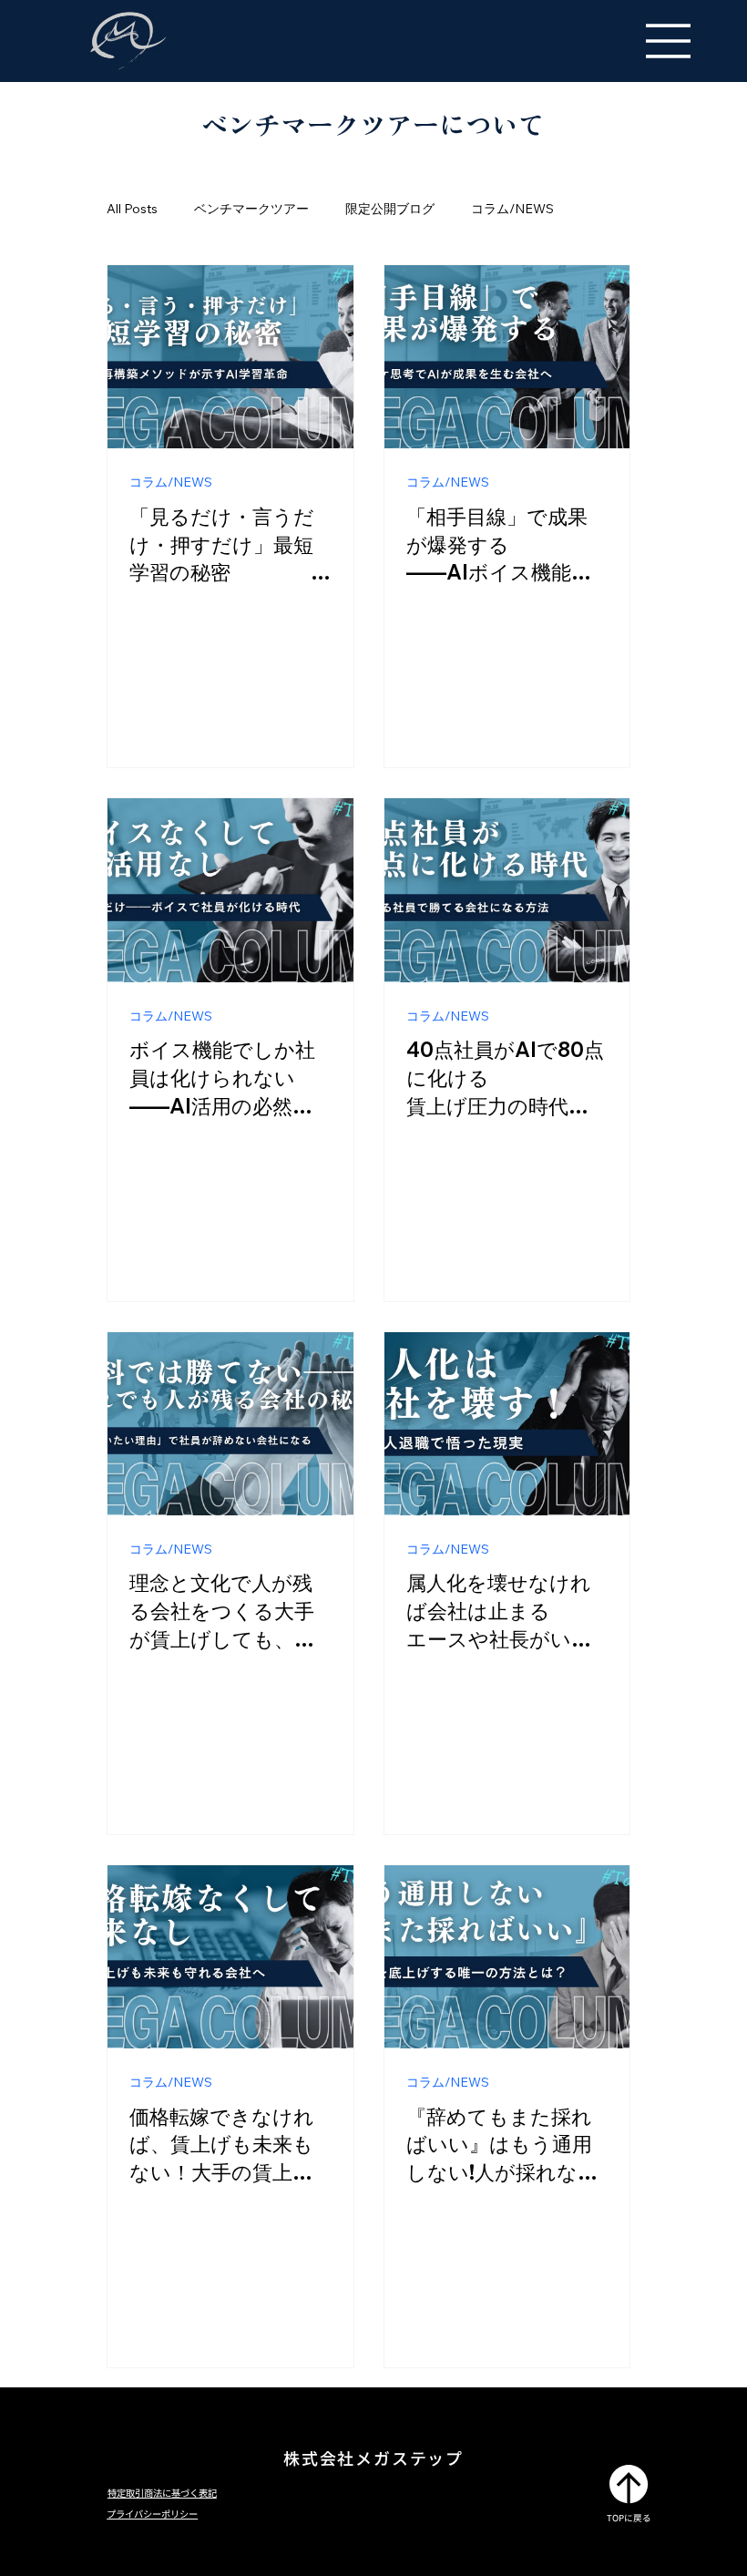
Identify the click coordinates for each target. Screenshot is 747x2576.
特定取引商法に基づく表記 (162, 2493)
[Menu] (669, 41)
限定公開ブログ (390, 209)
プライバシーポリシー (152, 2514)
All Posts (132, 209)
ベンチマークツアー (251, 209)
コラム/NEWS (512, 209)
